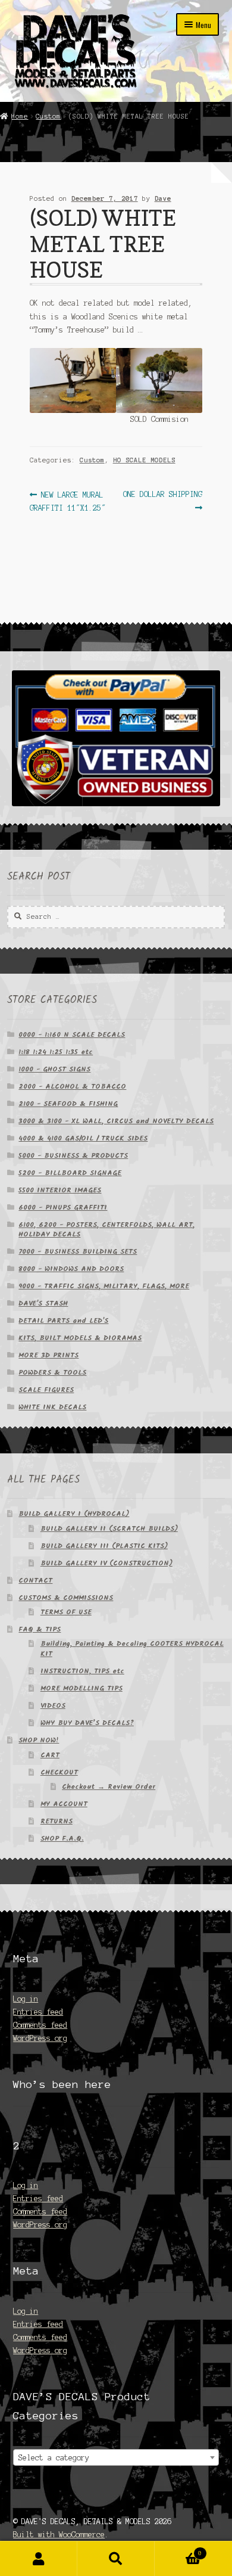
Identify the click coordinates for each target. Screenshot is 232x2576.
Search (116, 2559)
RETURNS (57, 1821)
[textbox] (116, 2458)
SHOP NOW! (39, 1740)
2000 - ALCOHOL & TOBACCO (72, 1087)
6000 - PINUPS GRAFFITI (63, 1208)
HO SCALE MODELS (144, 460)
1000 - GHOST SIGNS (54, 1069)
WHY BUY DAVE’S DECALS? (87, 1723)
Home (20, 116)
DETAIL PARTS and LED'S (63, 1321)
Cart (178, 2550)
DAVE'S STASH (43, 1303)
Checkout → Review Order (109, 1787)
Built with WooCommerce (59, 2535)
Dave (163, 198)
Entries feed (38, 2012)
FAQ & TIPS (40, 1629)
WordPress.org (40, 2038)
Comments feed (40, 2025)
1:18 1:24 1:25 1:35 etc (56, 1052)
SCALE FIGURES (46, 1390)
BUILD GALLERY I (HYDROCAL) (74, 1514)
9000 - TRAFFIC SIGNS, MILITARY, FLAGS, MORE (104, 1286)
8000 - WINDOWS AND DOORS (71, 1269)
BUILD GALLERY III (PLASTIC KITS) (104, 1546)
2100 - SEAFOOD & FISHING (68, 1104)
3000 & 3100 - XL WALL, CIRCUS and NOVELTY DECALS (116, 1121)
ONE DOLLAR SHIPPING (162, 500)
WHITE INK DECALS (52, 1407)
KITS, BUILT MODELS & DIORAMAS (80, 1338)
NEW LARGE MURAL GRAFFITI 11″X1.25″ (68, 501)
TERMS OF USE (66, 1612)
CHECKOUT (59, 1772)
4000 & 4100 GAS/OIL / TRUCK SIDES (83, 1138)
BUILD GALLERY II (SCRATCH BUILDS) (109, 1529)
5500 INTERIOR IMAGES (60, 1190)
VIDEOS (53, 1706)
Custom (48, 116)
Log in (26, 1999)
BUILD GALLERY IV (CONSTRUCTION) (106, 1563)
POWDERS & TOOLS (52, 1373)
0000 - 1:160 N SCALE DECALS (72, 1035)
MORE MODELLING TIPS (81, 1688)
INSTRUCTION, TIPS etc (82, 1671)
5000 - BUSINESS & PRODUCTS (73, 1156)
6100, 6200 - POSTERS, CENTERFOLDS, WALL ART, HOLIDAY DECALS (106, 1230)
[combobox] (116, 2457)
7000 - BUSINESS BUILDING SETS (78, 1252)
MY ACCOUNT (64, 1804)
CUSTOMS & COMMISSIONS (66, 1598)
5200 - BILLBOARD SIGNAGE (70, 1173)
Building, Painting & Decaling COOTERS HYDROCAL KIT (132, 1649)
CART (50, 1755)
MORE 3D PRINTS (48, 1355)
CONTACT (35, 1581)
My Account (39, 2559)
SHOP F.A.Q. (62, 1839)
